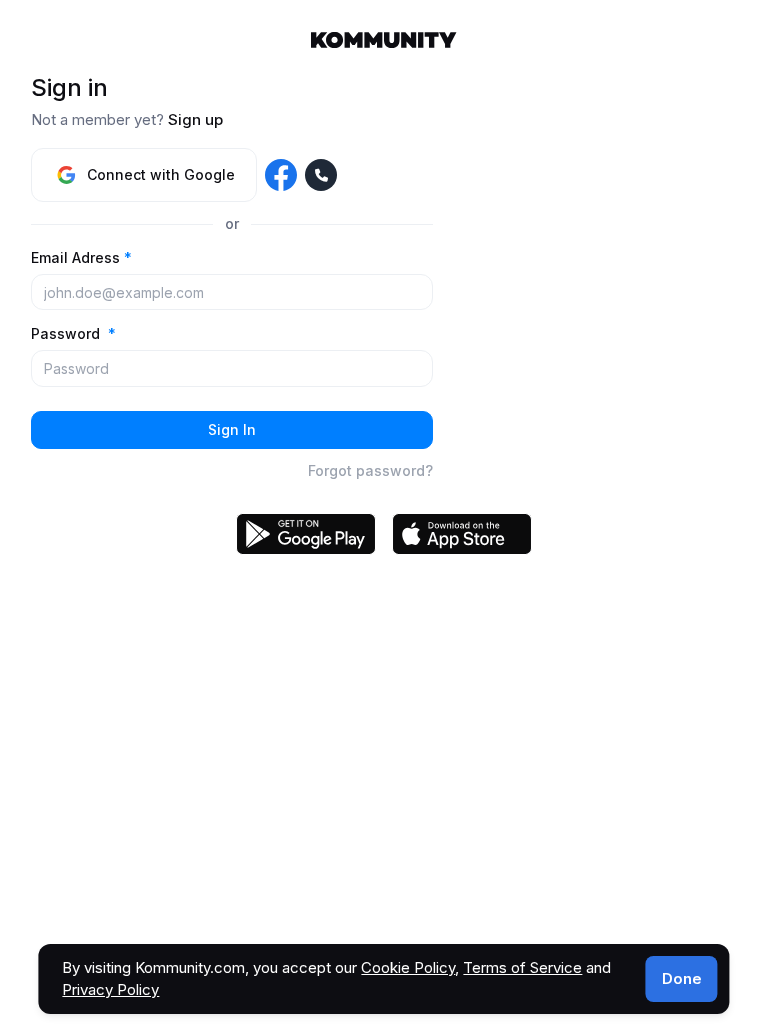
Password (73, 333)
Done (682, 978)
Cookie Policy (408, 967)
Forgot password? (370, 470)
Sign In (232, 429)
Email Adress (81, 257)
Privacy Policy (110, 989)
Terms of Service (522, 967)
